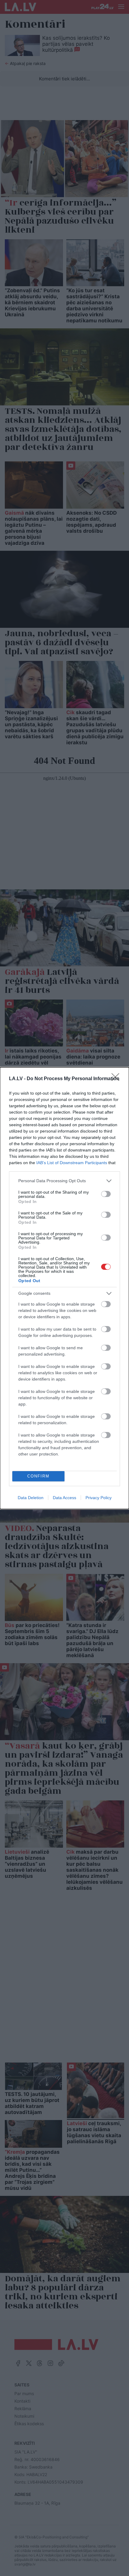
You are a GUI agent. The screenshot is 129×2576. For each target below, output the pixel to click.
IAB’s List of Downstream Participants (72, 1163)
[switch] (106, 1194)
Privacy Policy (99, 1498)
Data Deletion (31, 1498)
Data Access (64, 1498)
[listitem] (64, 1181)
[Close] (117, 1079)
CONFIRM (38, 1476)
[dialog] (64, 1288)
